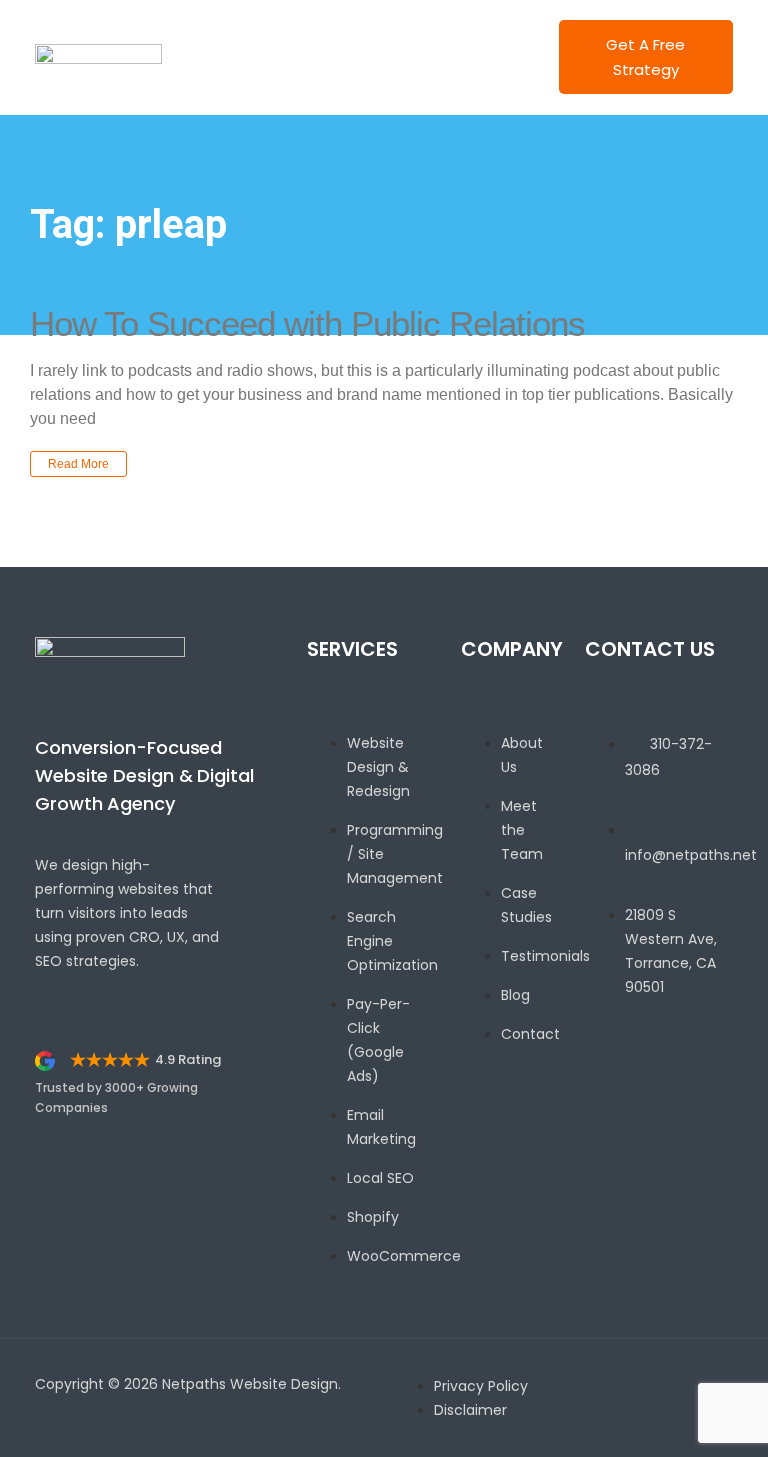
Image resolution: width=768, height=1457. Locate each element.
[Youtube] (701, 1107)
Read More (78, 464)
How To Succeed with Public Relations (307, 323)
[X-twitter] (665, 1107)
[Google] (593, 1123)
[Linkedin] (629, 1107)
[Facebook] (593, 1107)
